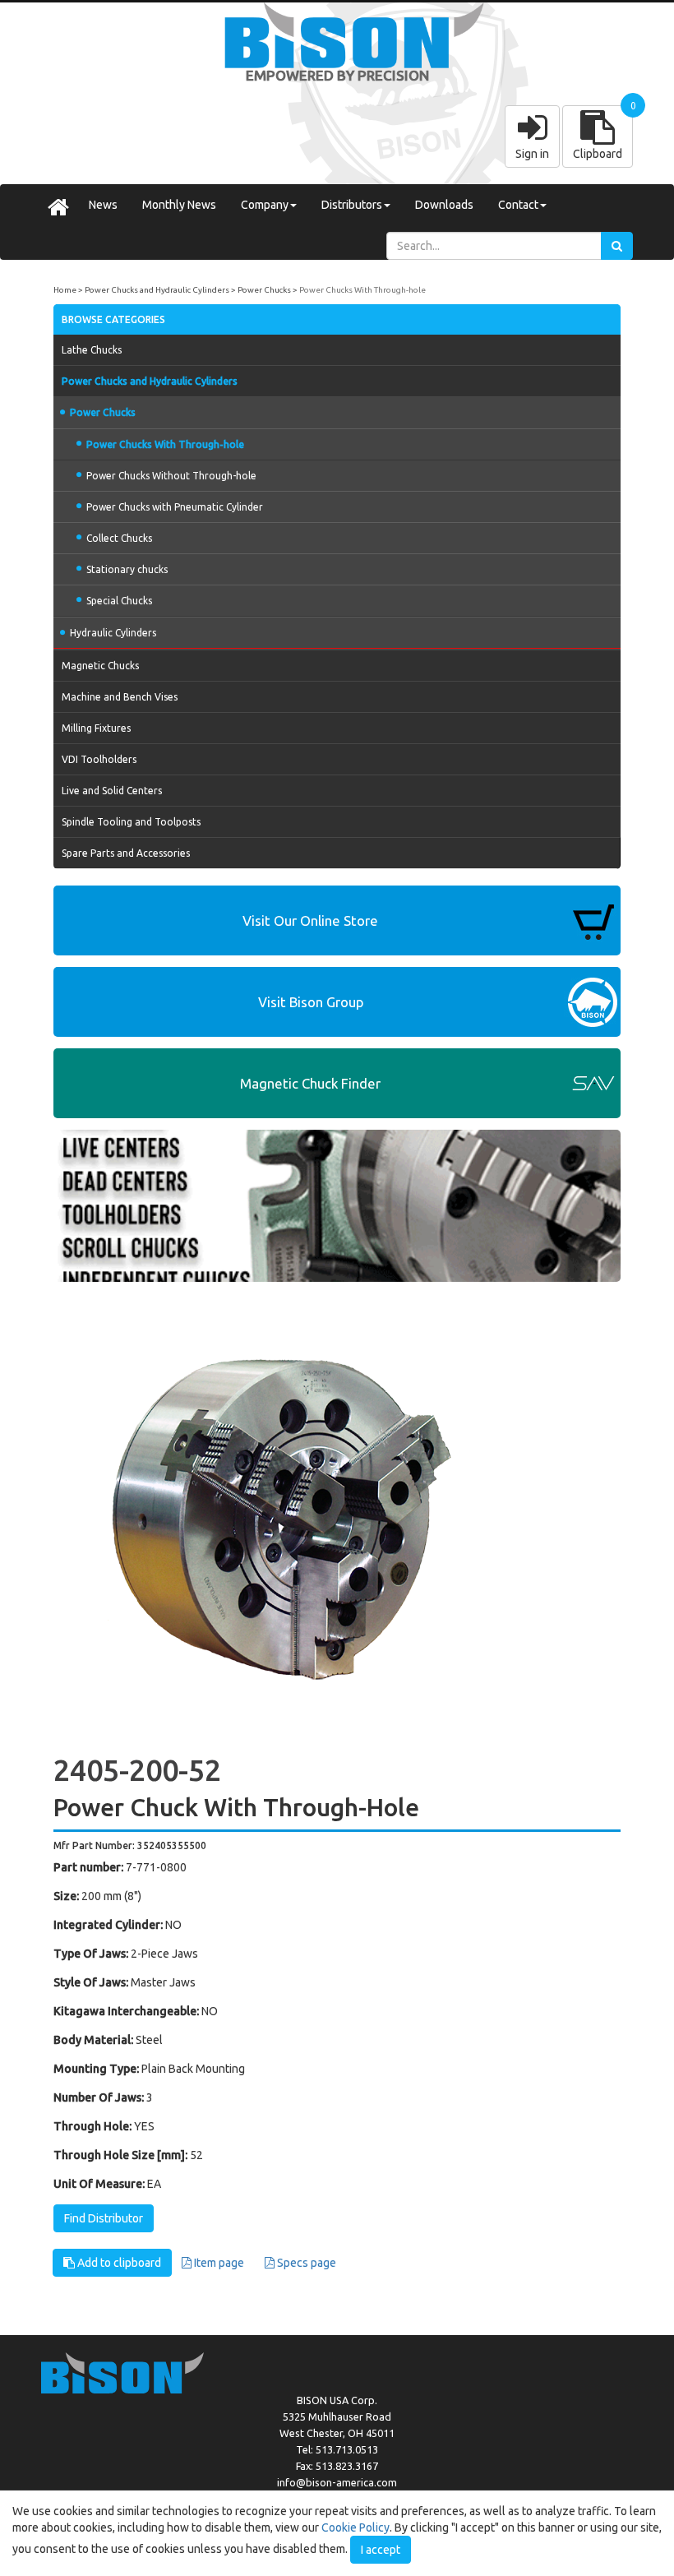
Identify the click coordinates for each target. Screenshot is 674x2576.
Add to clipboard (118, 2263)
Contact (518, 205)
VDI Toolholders (99, 759)
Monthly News (179, 205)
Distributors (352, 205)
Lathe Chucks (92, 350)
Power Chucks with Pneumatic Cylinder (175, 507)
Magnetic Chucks (100, 666)
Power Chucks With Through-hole (362, 290)
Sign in (532, 154)
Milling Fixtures (96, 728)
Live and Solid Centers (112, 791)
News (103, 205)
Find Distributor (104, 2218)
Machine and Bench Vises (120, 697)
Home (65, 290)
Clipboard (598, 154)
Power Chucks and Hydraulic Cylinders (157, 290)
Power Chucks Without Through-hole (171, 476)
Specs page (305, 2263)
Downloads (444, 205)
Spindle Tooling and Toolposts (131, 822)
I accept (381, 2550)
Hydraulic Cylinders (113, 633)
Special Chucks (119, 601)
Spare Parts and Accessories (126, 853)
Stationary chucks (127, 569)
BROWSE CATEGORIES (113, 319)
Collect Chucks (119, 538)
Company (265, 205)
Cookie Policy (355, 2527)
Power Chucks (264, 290)
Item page (218, 2263)
